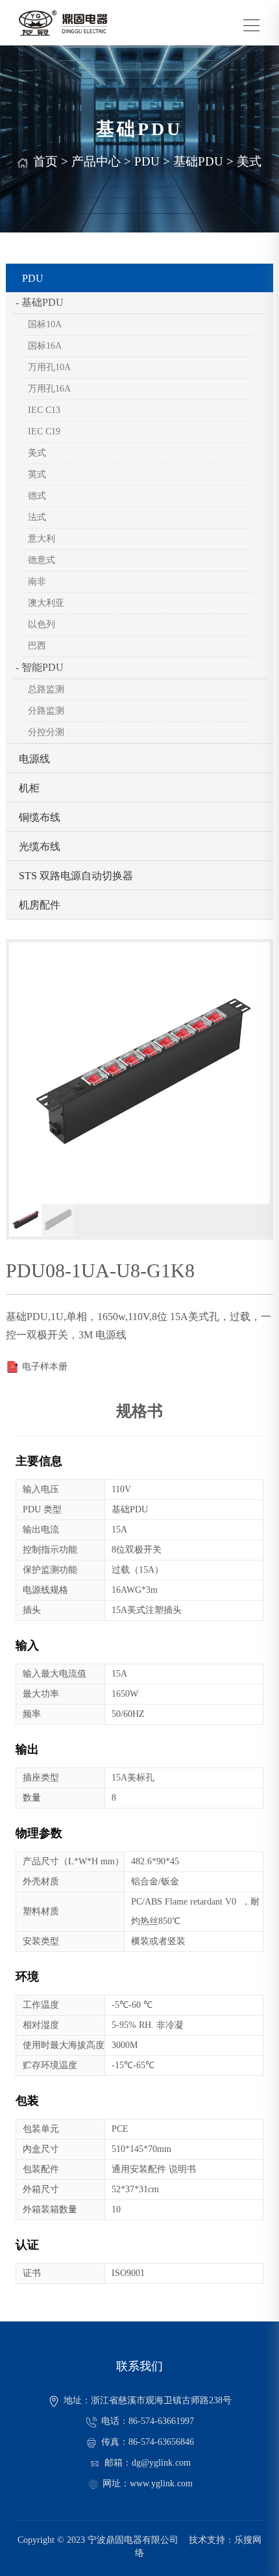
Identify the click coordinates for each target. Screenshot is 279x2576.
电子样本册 (45, 1367)
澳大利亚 (46, 603)
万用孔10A (49, 367)
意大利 (42, 539)
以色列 (42, 624)
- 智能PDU (40, 667)
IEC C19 (44, 431)
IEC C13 (44, 410)
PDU (147, 161)
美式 (249, 161)
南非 (37, 581)
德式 (37, 496)
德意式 (42, 560)
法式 (37, 517)
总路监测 (46, 689)
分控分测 (46, 732)
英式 (37, 474)
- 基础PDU (40, 302)
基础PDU (198, 161)
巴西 (37, 646)
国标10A (45, 324)
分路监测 (46, 711)
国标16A (45, 346)
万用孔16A (49, 389)
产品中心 (96, 161)
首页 (45, 161)
